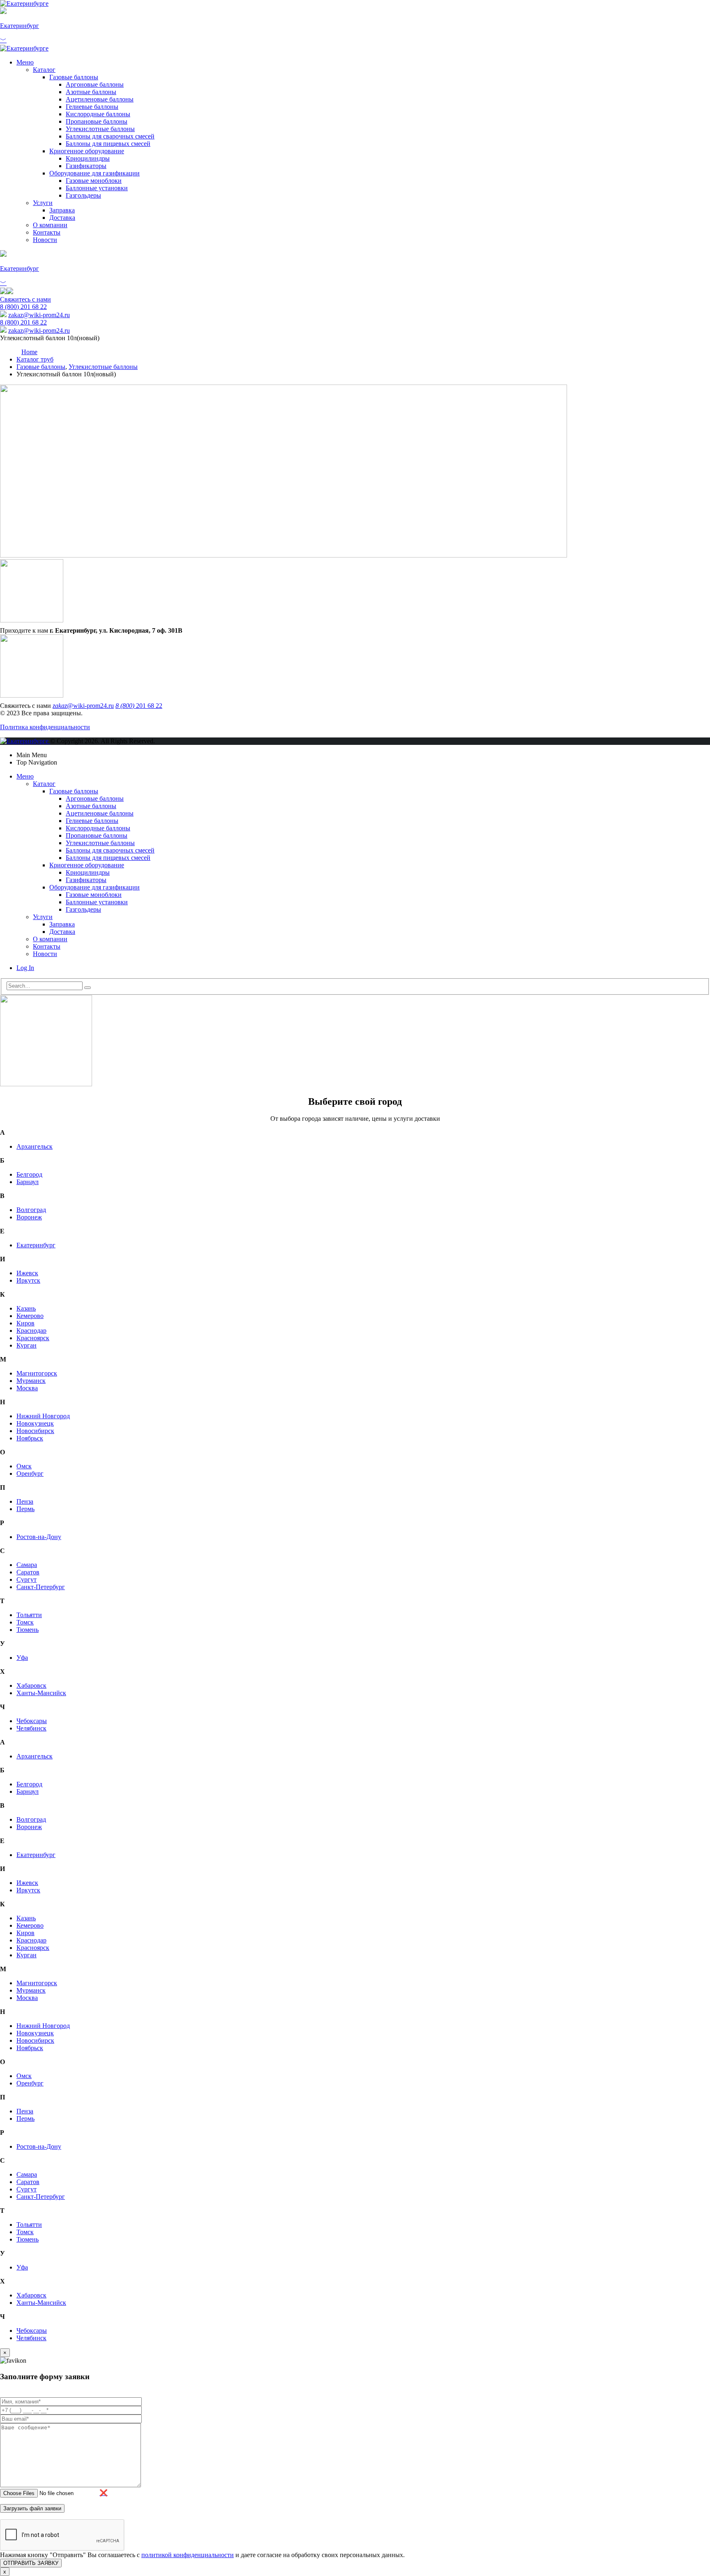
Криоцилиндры (88, 158)
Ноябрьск (30, 1438)
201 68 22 (139, 706)
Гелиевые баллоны (92, 107)
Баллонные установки (97, 188)
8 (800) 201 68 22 (23, 307)
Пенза (25, 1501)
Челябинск (31, 1728)
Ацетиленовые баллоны (100, 99)
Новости (45, 240)
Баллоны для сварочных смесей (110, 136)
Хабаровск (31, 1685)
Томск (25, 1622)
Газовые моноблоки (94, 181)
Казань (26, 1308)
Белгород (29, 1174)
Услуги (43, 203)
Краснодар (31, 1331)
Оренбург (30, 1473)
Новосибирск (35, 1431)
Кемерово (30, 1316)
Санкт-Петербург (41, 1587)
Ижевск (27, 1273)
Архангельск (35, 1146)
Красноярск (33, 1338)
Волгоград (31, 1210)
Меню (25, 62)
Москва (27, 1388)
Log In (25, 968)
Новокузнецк (35, 1423)
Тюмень (28, 1630)
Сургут (27, 1579)
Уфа (22, 1658)
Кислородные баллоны (98, 114)
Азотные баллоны (91, 92)
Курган (27, 1345)
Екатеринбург (36, 1245)
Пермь (25, 1509)
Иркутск (28, 1280)
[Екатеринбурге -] (24, 3)
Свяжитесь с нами (25, 299)
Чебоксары (32, 1721)
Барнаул (28, 1182)
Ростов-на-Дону (39, 1537)
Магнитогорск (37, 1373)
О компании (50, 225)
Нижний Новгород (43, 1416)
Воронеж (29, 1217)
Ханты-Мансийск (41, 1693)
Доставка (62, 218)
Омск (24, 1466)
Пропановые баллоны (97, 121)
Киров (25, 1323)
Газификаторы (86, 166)
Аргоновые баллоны (95, 84)
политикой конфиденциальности (188, 2555)
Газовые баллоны (74, 77)
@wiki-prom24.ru (39, 315)
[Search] (88, 988)
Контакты (47, 232)
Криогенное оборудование (87, 151)
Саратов (28, 1572)
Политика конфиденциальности (45, 727)
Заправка (62, 210)
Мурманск (31, 1381)
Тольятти (29, 1615)
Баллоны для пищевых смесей (108, 144)
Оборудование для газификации (95, 173)
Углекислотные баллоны (100, 129)
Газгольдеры (83, 195)
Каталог (44, 70)
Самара (27, 1565)
